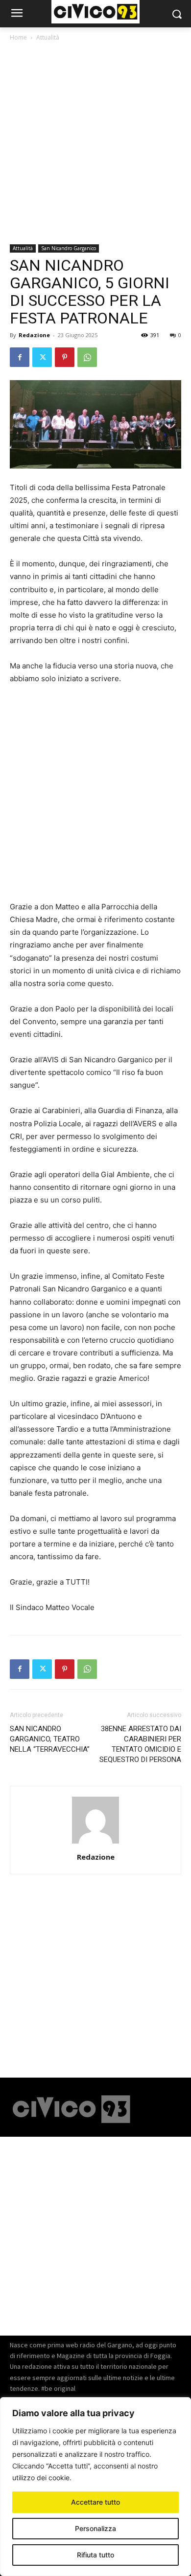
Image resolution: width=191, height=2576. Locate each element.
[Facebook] (20, 357)
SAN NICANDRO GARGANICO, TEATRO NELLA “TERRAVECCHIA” (50, 1739)
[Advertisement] (95, 145)
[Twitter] (42, 357)
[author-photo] (95, 1843)
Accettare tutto (95, 2502)
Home (18, 37)
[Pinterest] (65, 357)
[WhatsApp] (87, 357)
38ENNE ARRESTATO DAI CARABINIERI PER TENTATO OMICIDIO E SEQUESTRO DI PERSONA (140, 1744)
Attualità (48, 37)
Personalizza (95, 2528)
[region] (95, 2487)
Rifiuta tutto (95, 2555)
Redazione (34, 335)
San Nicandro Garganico (69, 248)
